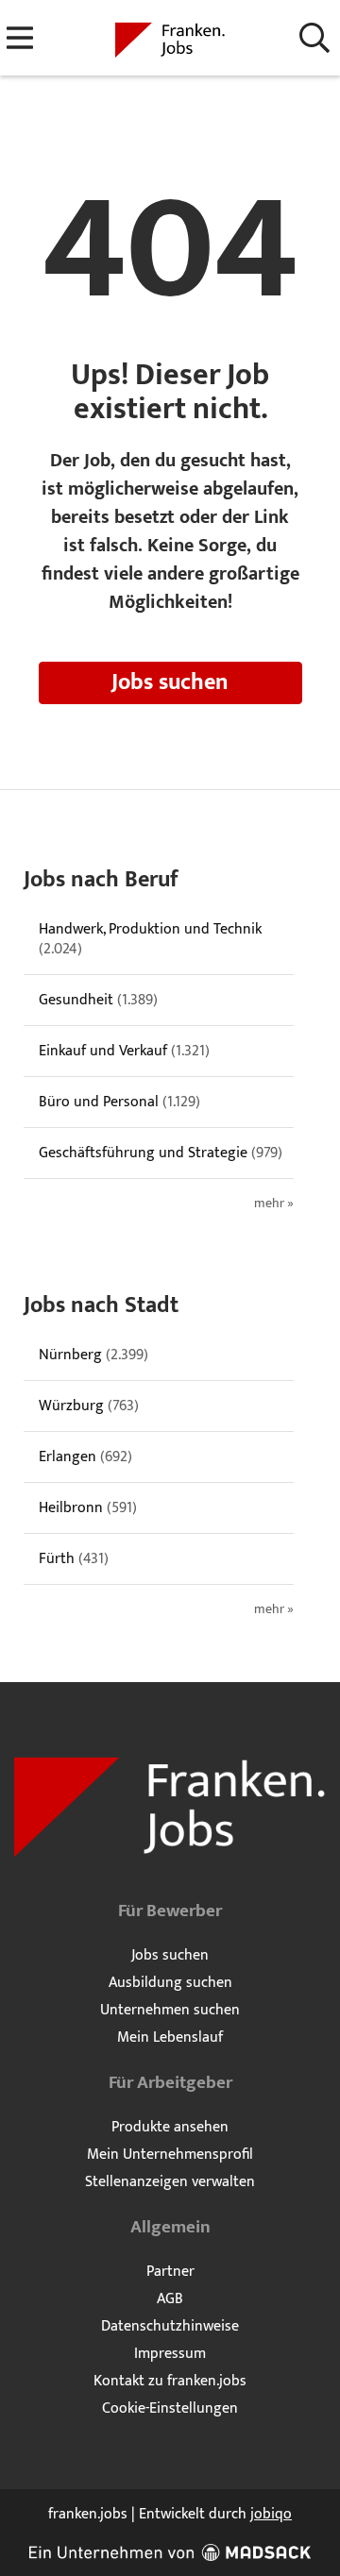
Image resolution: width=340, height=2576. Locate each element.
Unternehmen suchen (170, 2010)
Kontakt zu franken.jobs (170, 2381)
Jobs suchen (170, 682)
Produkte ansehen (170, 2127)
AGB (170, 2299)
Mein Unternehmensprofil (170, 2155)
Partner (170, 2272)
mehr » (274, 1204)
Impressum (170, 2354)
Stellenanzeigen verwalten (170, 2182)
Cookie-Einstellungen (170, 2408)
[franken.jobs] (170, 39)
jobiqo (271, 2514)
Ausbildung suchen (170, 1983)
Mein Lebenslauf (170, 2037)
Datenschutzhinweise (170, 2326)
